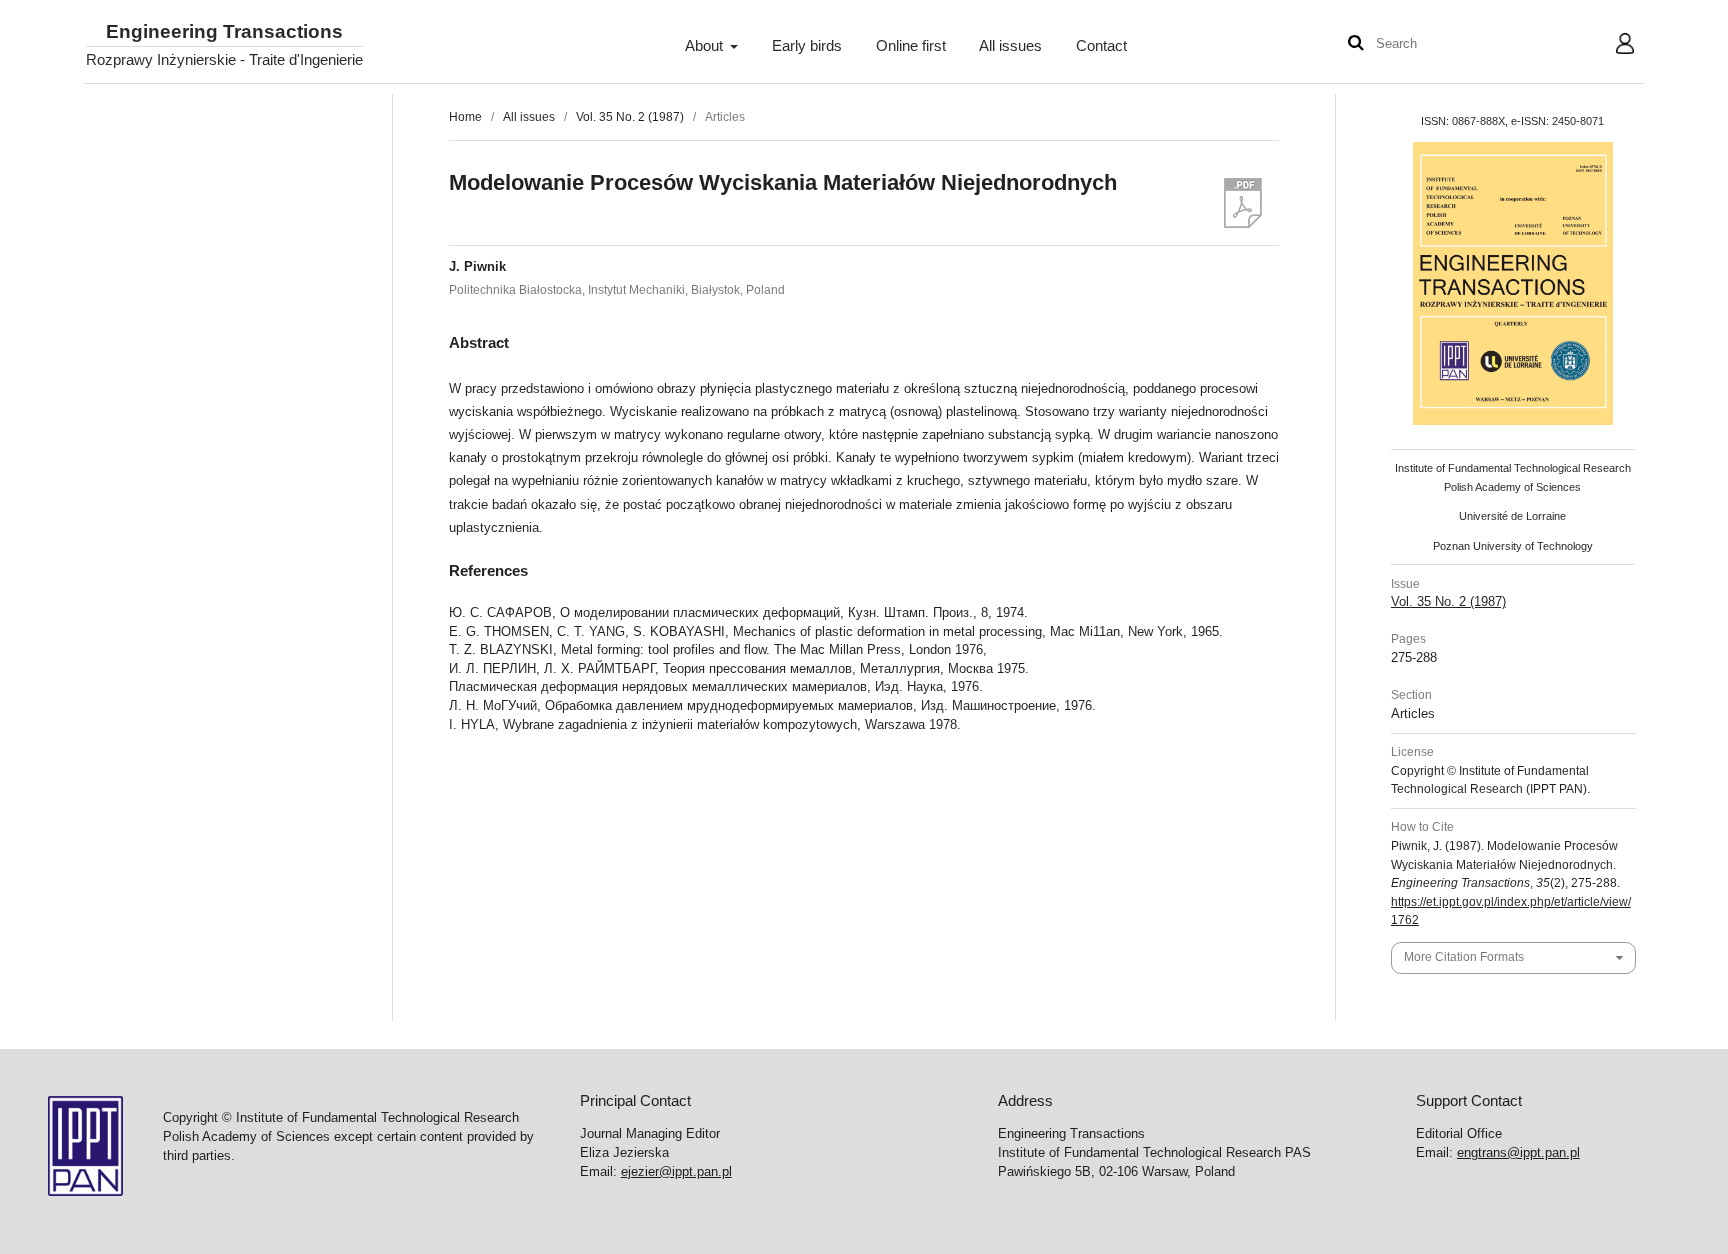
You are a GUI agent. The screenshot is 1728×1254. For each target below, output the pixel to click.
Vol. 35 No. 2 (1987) (630, 117)
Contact (1101, 46)
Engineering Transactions (224, 32)
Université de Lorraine (1512, 516)
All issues (1010, 46)
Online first (911, 46)
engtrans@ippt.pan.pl (1518, 1152)
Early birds (807, 46)
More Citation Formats (1464, 957)
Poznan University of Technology (1513, 546)
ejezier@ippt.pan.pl (676, 1171)
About (706, 46)
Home (465, 117)
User (1609, 46)
